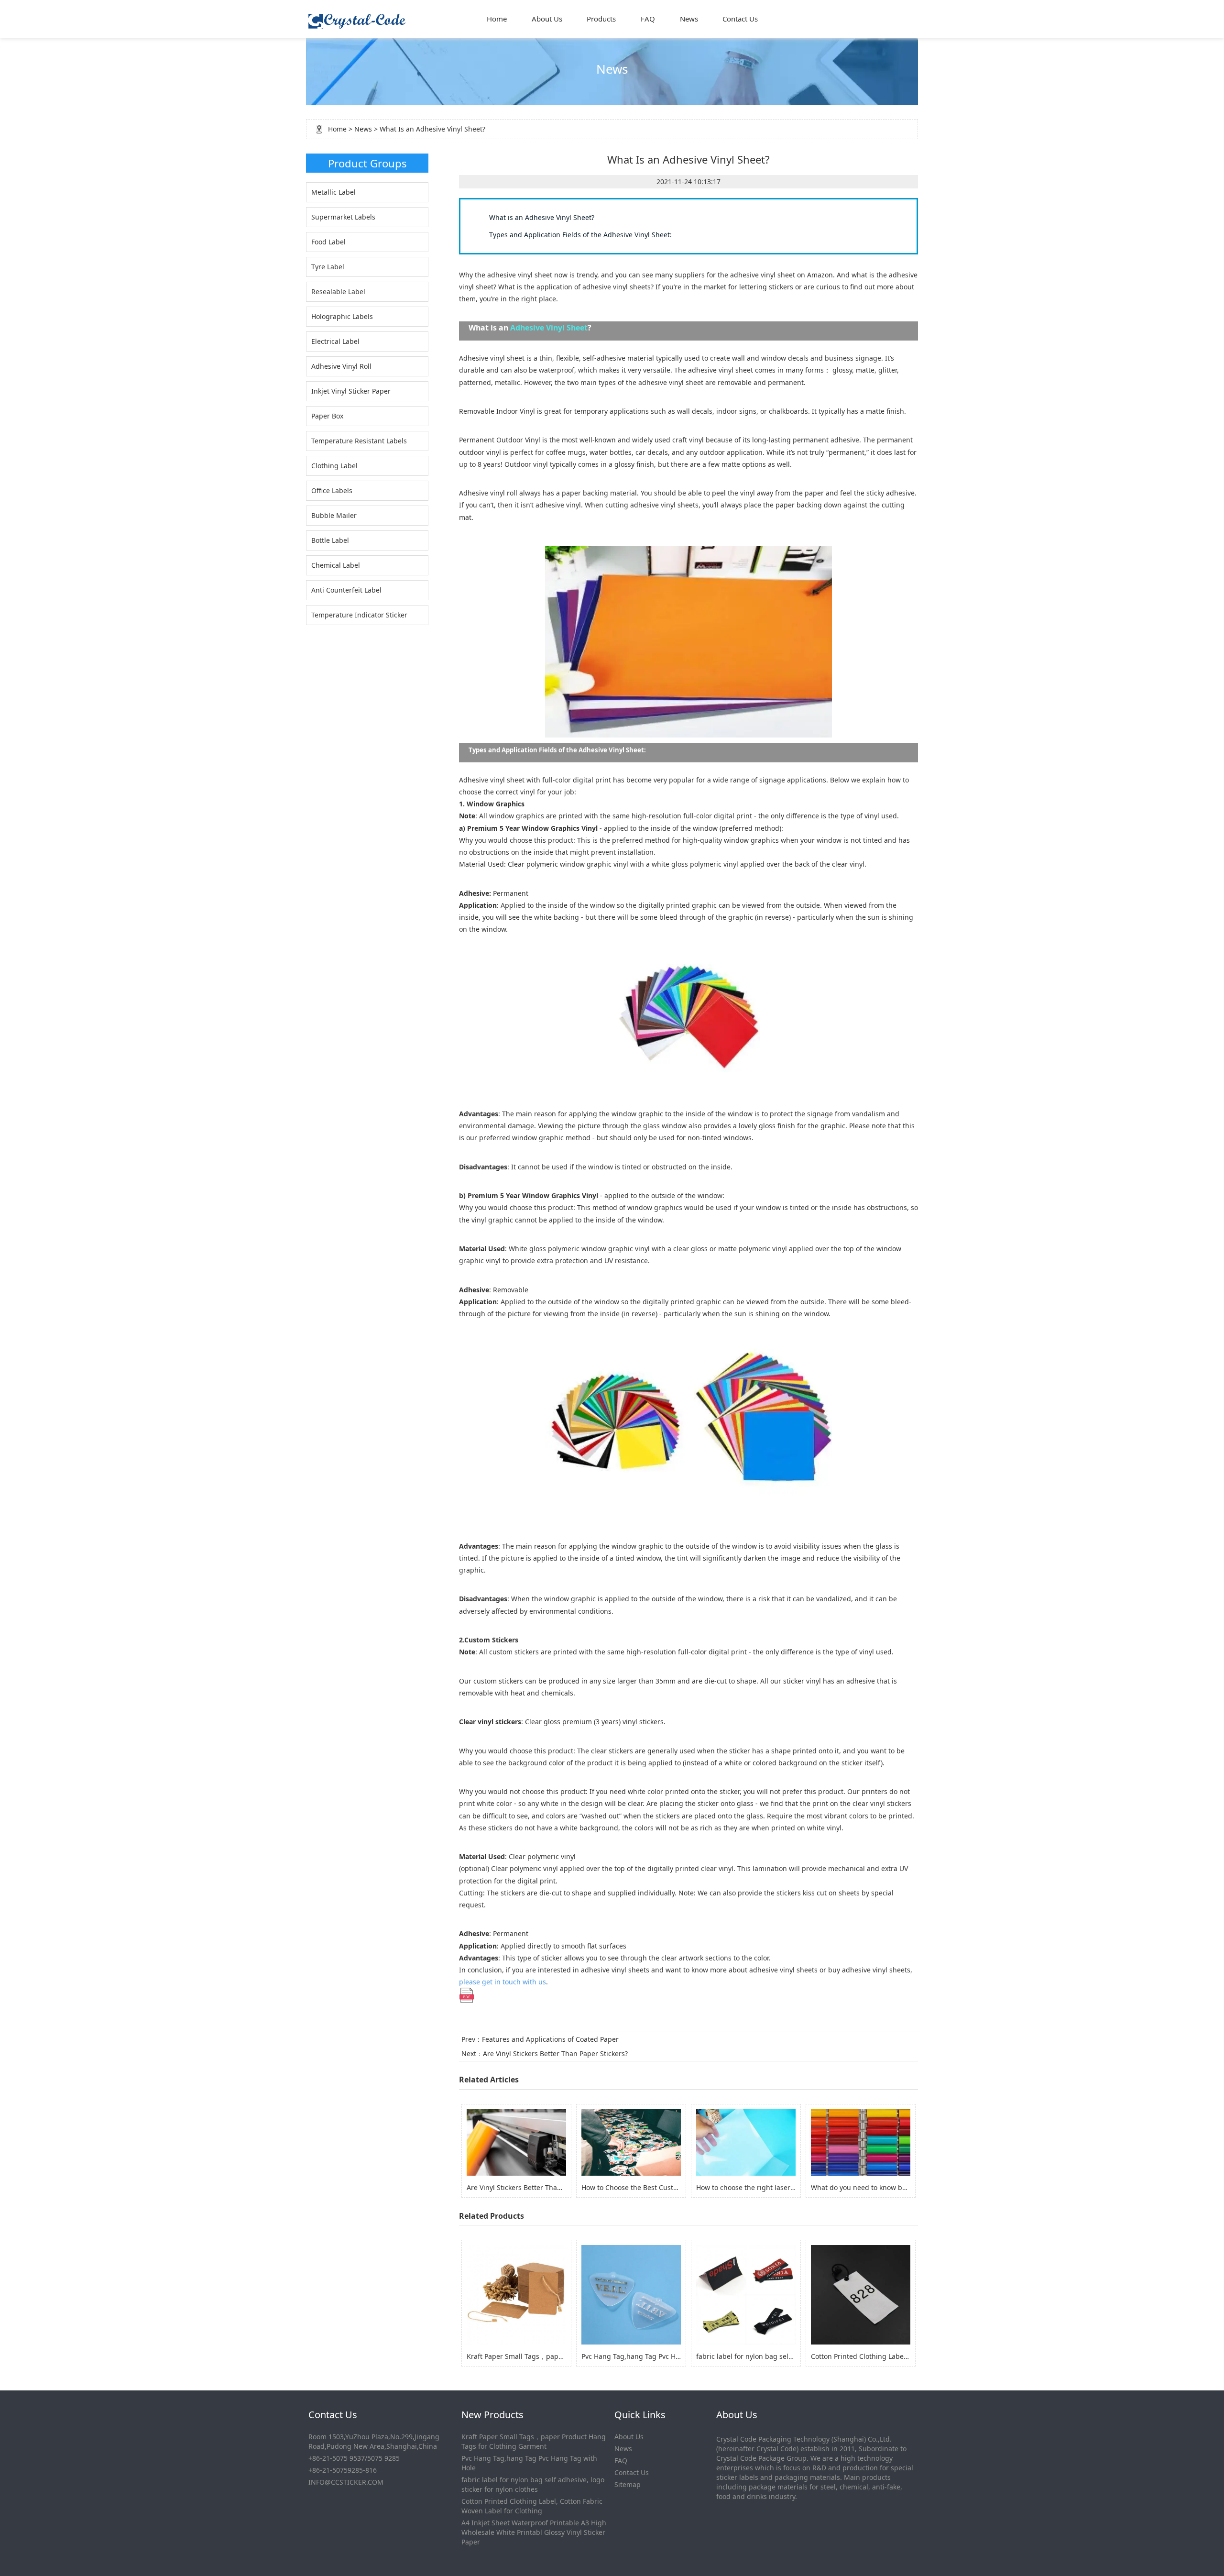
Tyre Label (328, 267)
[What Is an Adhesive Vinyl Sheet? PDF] (467, 1995)
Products (601, 19)
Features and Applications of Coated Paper (550, 2039)
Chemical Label (336, 565)
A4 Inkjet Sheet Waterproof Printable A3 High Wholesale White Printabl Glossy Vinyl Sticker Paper (534, 2532)
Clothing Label (334, 466)
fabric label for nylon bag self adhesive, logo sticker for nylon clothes (533, 2484)
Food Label (328, 242)
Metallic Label (333, 192)
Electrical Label (335, 341)
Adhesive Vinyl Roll (341, 366)
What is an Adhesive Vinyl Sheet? (542, 217)
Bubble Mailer (334, 515)
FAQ (648, 19)
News (689, 19)
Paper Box (327, 416)
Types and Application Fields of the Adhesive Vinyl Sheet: (580, 235)
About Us (547, 19)
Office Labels (332, 490)
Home (497, 19)
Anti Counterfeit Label (346, 590)
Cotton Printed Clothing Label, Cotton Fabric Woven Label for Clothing (532, 2506)
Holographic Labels (342, 316)
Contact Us (740, 19)
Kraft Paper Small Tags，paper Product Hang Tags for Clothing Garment (534, 2441)
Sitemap (628, 2484)
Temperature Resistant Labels (359, 441)
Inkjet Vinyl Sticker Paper (351, 391)
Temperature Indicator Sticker (359, 615)
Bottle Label (330, 540)
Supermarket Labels (343, 217)
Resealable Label (338, 292)
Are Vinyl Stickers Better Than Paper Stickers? (555, 2053)
